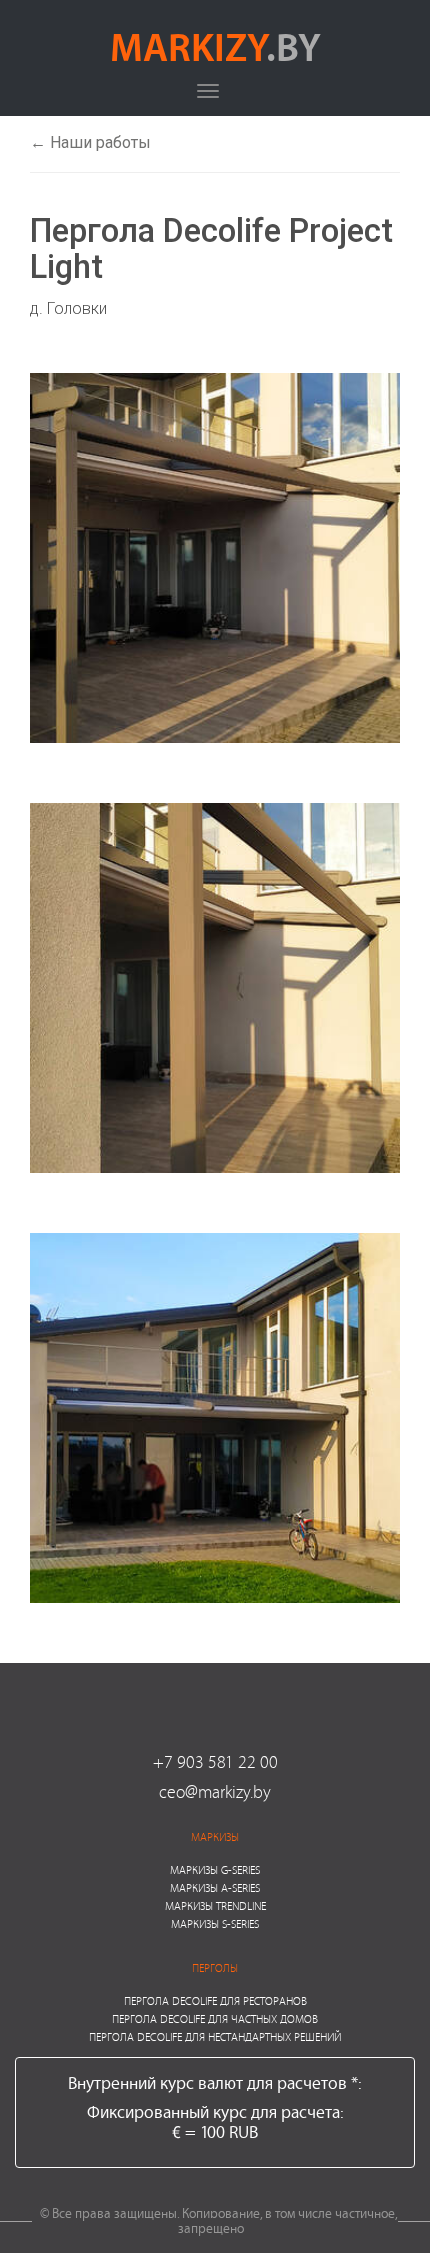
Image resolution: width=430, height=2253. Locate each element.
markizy (215, 46)
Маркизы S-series (215, 1923)
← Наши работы (90, 142)
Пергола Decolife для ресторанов (215, 2000)
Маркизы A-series (215, 1887)
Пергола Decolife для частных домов (215, 2018)
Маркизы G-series (215, 1869)
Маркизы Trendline (215, 1905)
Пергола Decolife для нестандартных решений (215, 2036)
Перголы (215, 1967)
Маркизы (215, 1836)
